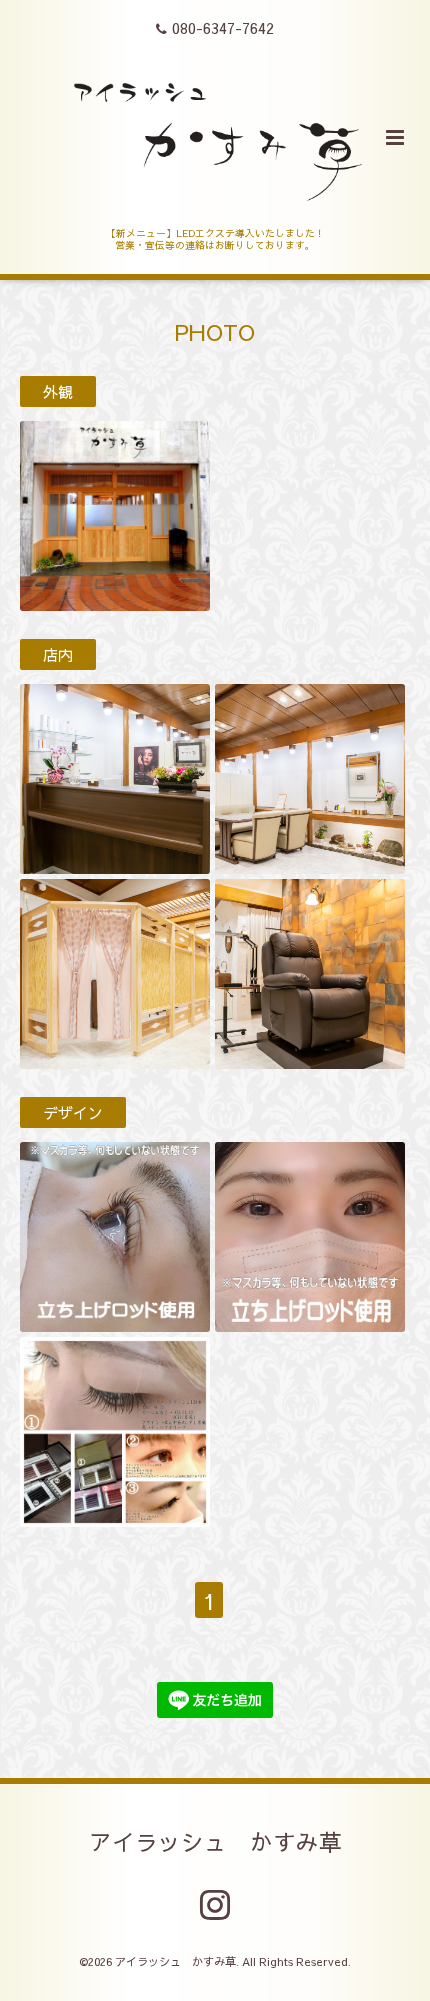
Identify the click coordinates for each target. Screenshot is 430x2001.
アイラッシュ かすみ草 (215, 1841)
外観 (58, 391)
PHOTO (215, 330)
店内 (58, 654)
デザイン (73, 1112)
